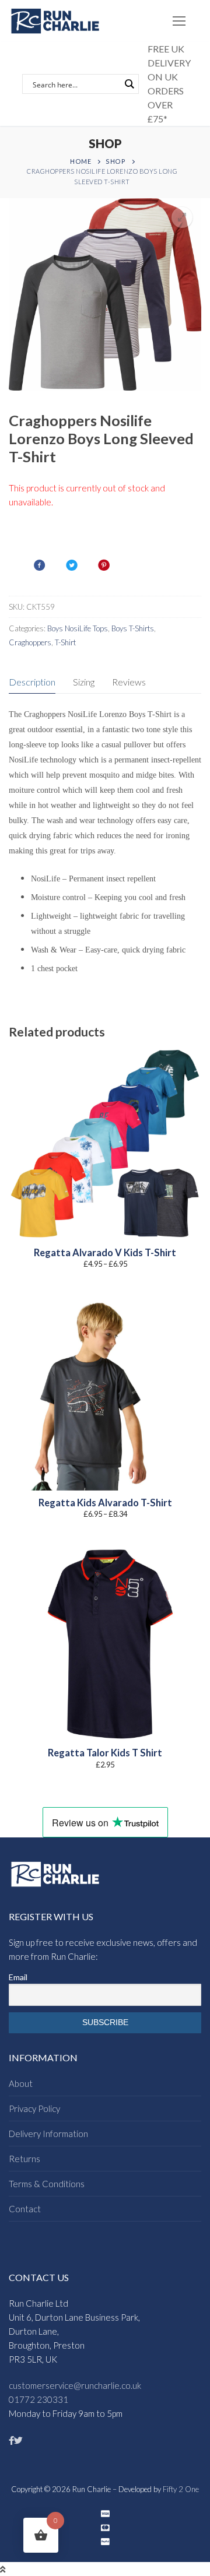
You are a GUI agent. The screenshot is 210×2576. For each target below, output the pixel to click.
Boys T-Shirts (133, 628)
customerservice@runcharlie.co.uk (75, 2385)
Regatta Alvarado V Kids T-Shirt (105, 1253)
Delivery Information (48, 2134)
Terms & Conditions (47, 2184)
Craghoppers (30, 642)
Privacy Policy (34, 2108)
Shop (116, 161)
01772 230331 (38, 2399)
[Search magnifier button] (129, 84)
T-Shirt (65, 642)
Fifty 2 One (181, 2489)
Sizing (84, 682)
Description (32, 682)
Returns (24, 2159)
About (21, 2083)
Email (18, 1977)
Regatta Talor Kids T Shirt (105, 1753)
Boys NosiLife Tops (78, 628)
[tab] (32, 682)
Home (80, 161)
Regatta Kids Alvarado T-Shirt (105, 1503)
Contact (25, 2209)
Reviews (129, 682)
